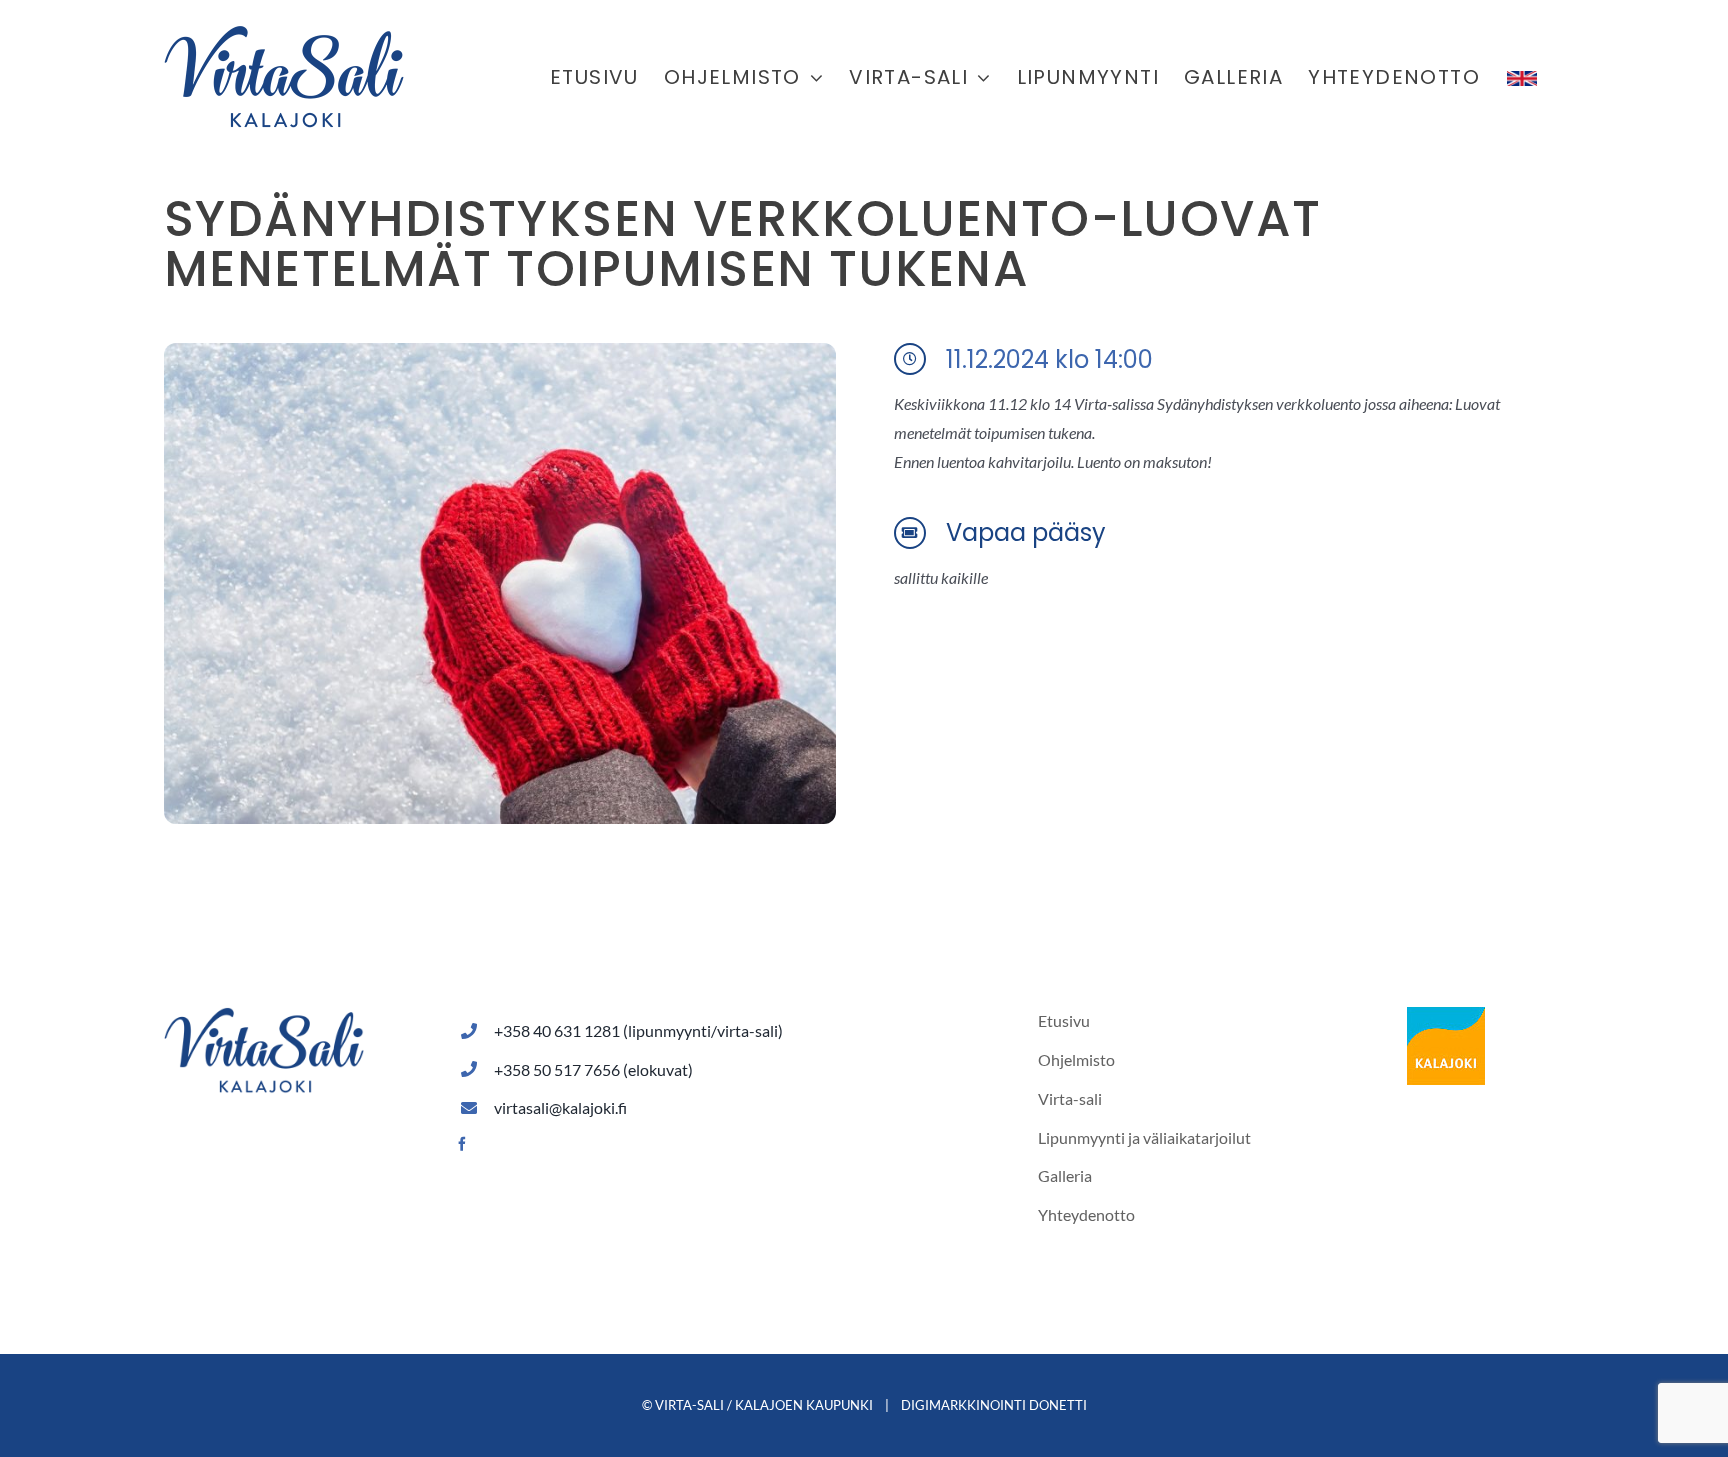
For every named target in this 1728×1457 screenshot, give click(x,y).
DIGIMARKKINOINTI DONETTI (994, 1405)
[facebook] (462, 1144)
